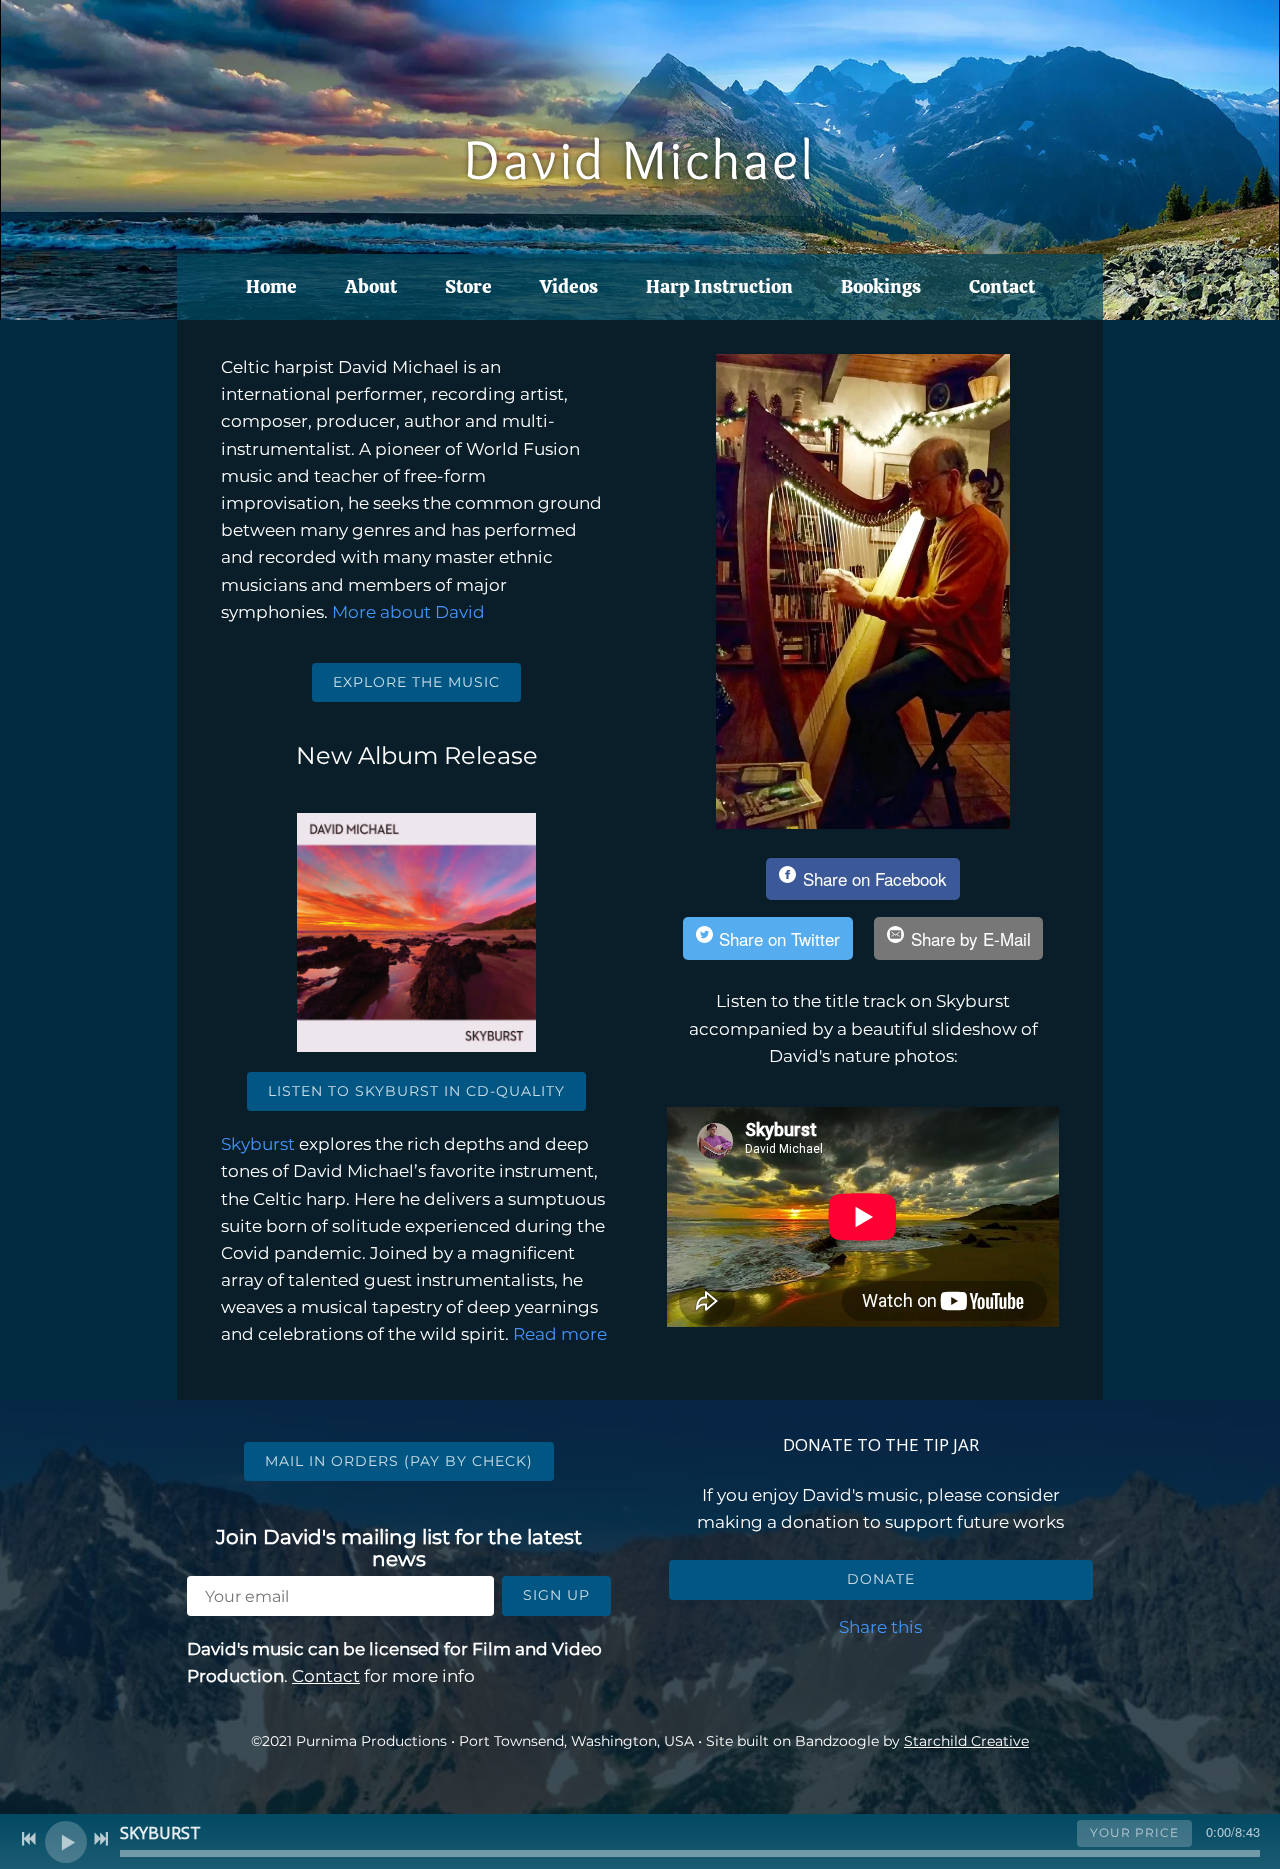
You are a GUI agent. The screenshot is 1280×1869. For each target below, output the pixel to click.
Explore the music (416, 682)
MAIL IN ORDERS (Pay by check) (399, 1461)
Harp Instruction (719, 286)
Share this (880, 1627)
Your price (1134, 1832)
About (371, 286)
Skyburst (258, 1144)
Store (468, 286)
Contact (1002, 286)
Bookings (881, 286)
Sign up (556, 1595)
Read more (560, 1334)
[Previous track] (29, 1839)
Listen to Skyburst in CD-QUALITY (416, 1091)
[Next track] (101, 1839)
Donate (881, 1579)
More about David (408, 612)
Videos (569, 286)
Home (271, 286)
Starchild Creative (966, 1741)
